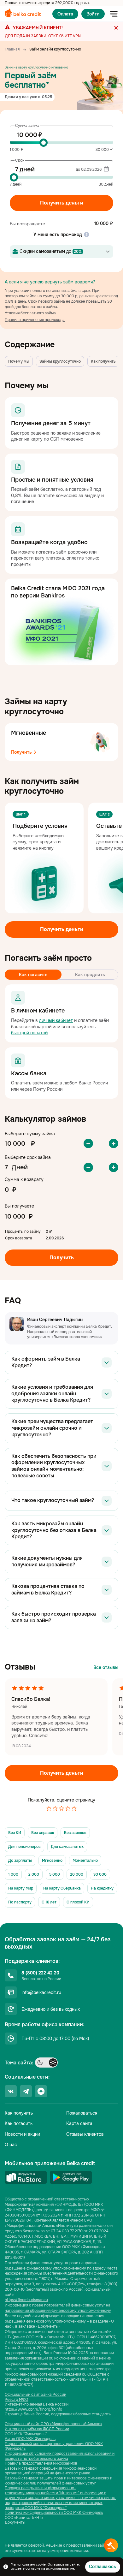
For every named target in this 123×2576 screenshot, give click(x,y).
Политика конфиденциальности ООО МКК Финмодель (54, 2513)
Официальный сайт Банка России (35, 2395)
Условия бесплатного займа (30, 313)
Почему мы (19, 361)
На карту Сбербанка (62, 1888)
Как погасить (19, 2123)
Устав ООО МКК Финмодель (30, 2439)
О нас (11, 2145)
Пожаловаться (82, 2113)
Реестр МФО (16, 2400)
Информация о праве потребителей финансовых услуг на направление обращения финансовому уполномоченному (58, 2308)
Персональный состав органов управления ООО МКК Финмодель (54, 2446)
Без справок (43, 1833)
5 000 (55, 1874)
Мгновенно (52, 1861)
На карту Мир (21, 1888)
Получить (22, 752)
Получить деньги (62, 203)
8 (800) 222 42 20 (40, 1973)
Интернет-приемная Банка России (37, 2404)
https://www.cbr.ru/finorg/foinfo (33, 2410)
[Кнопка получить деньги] (111, 2545)
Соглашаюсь (102, 2567)
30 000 (100, 1874)
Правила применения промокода (35, 320)
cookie (41, 2564)
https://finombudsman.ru (26, 2300)
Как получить (103, 361)
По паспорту (20, 1902)
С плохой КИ (78, 1902)
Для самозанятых (67, 1847)
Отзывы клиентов (85, 2134)
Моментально (85, 1861)
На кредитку (102, 1888)
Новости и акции (22, 2134)
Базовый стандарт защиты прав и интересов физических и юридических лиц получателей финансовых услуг (59, 2481)
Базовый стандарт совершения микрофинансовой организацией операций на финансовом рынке (51, 2471)
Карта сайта (79, 2123)
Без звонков (75, 1833)
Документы (15, 2523)
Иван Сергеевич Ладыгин (55, 1320)
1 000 (13, 1874)
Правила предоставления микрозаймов (41, 2463)
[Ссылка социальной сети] (11, 2091)
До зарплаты (20, 1861)
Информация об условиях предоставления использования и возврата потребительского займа (60, 2456)
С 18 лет (49, 1902)
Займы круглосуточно (60, 361)
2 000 (34, 1874)
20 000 (77, 1874)
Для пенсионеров (24, 1847)
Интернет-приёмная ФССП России (37, 2429)
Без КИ (15, 1833)
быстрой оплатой (29, 1033)
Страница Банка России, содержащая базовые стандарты (58, 2414)
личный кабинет (56, 1020)
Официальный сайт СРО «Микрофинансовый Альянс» (53, 2424)
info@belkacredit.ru (41, 1992)
